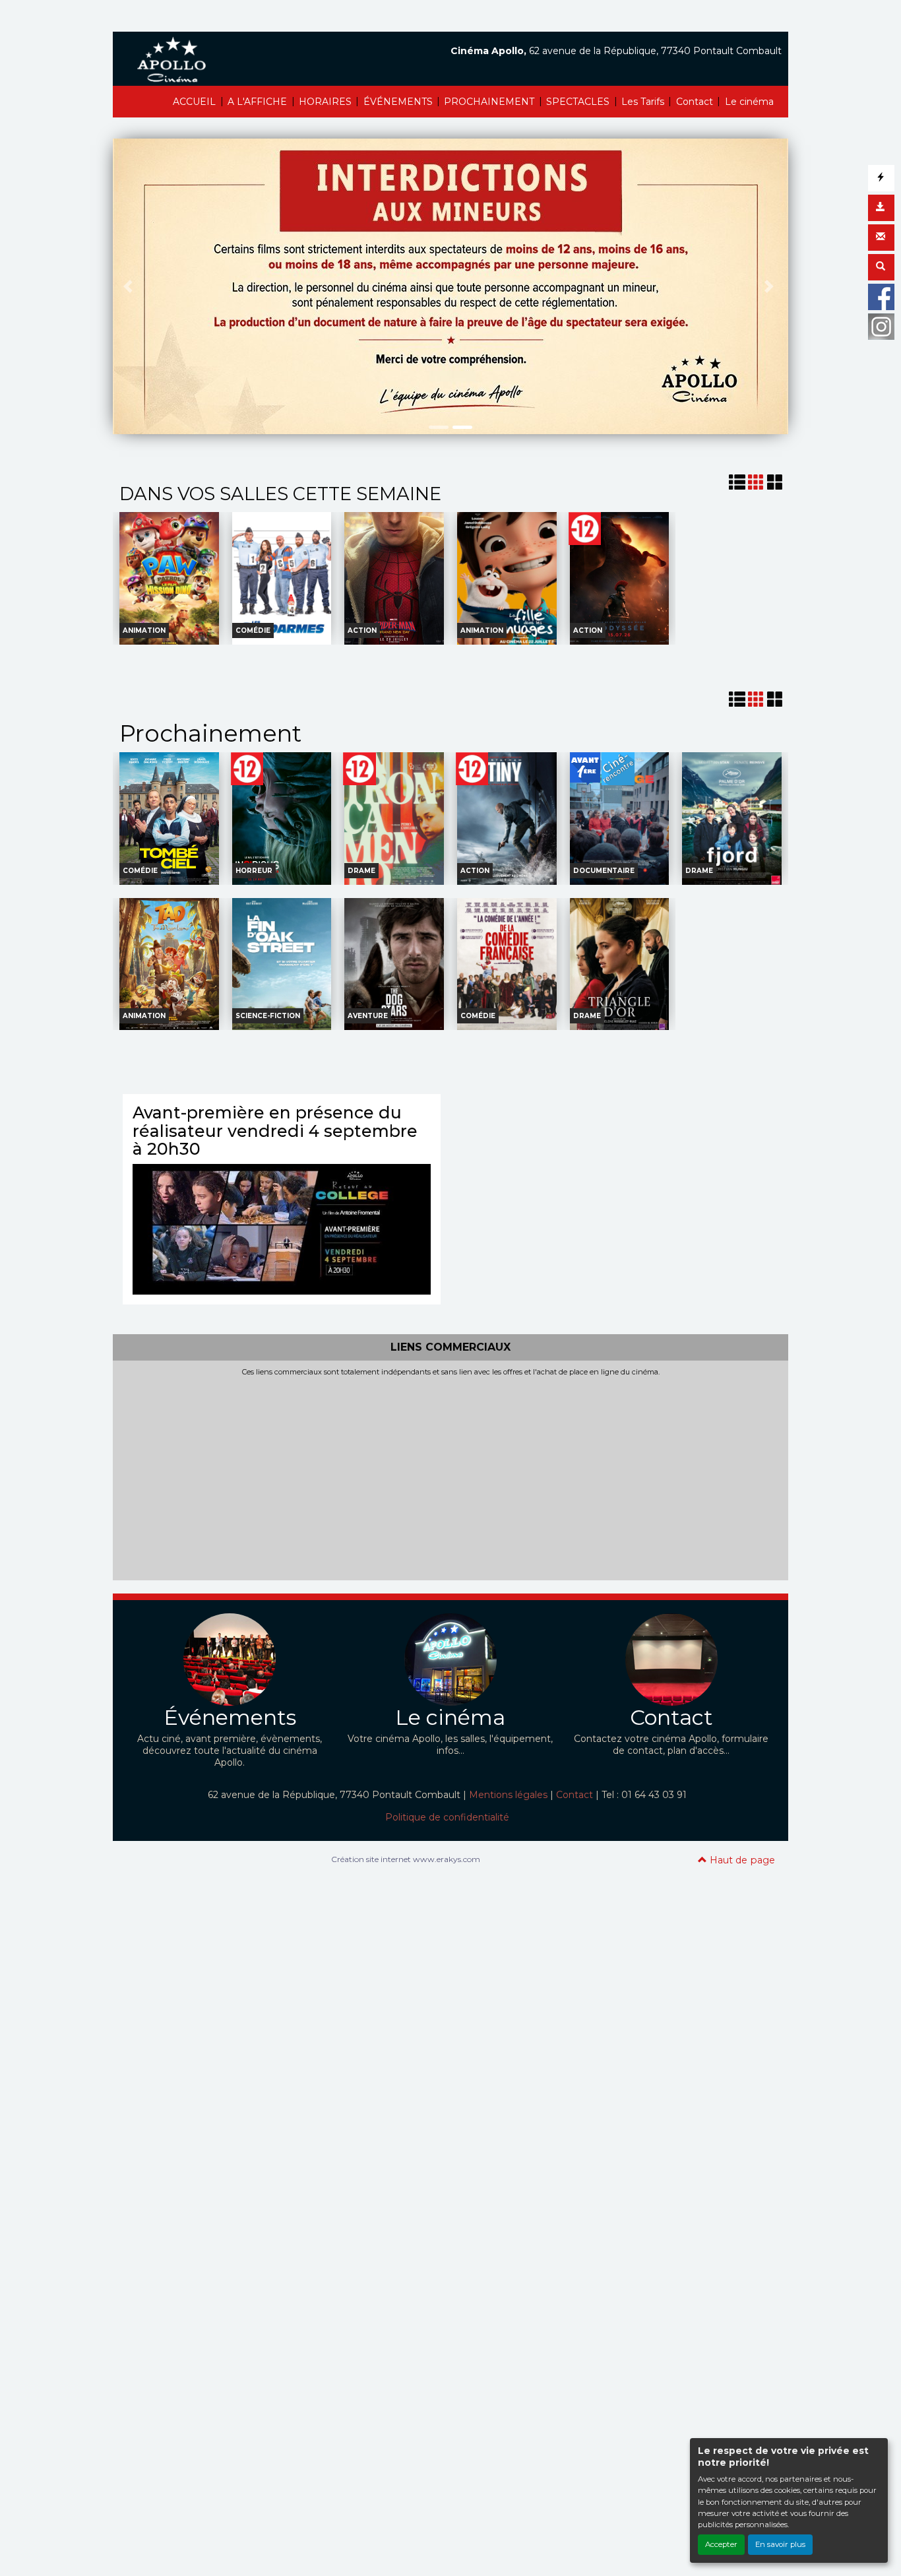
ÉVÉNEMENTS (398, 102)
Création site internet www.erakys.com (406, 1859)
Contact (695, 102)
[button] (130, 286)
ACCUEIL (194, 102)
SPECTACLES (578, 102)
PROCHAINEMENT (489, 102)
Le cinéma (749, 102)
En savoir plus (780, 2544)
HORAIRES (325, 102)
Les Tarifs (643, 102)
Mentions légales (508, 1795)
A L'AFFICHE (257, 102)
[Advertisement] (450, 1476)
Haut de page (741, 1860)
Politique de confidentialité (447, 1817)
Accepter (721, 2544)
